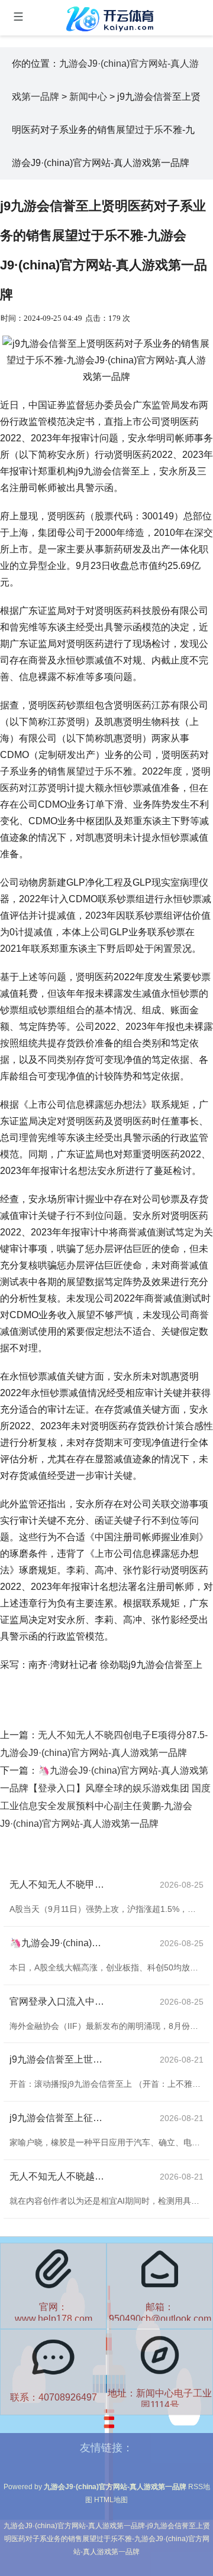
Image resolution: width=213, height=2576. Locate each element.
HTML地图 (111, 2500)
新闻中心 (88, 97)
